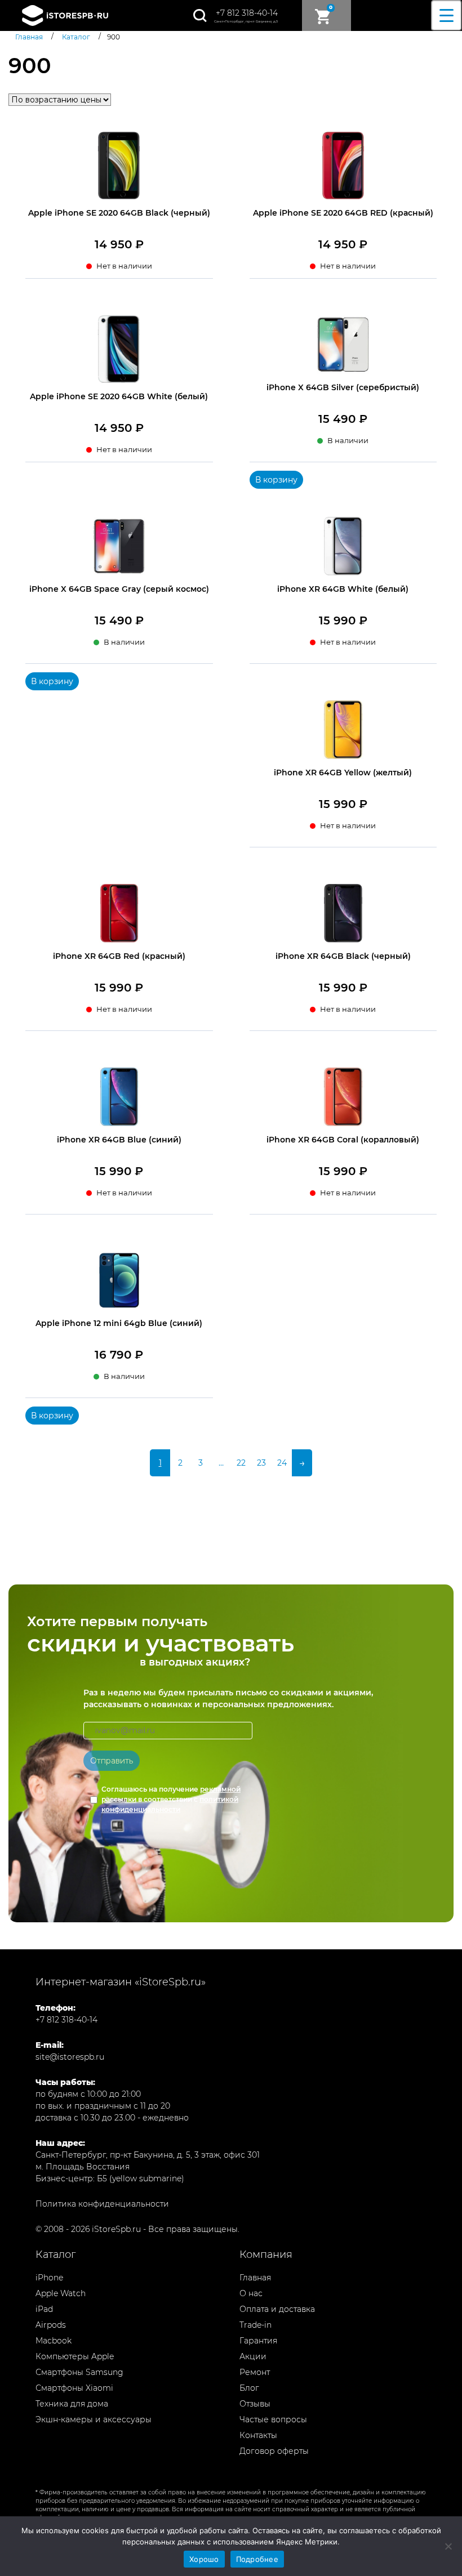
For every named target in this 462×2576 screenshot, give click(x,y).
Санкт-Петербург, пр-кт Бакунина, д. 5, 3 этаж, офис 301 (148, 2155)
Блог (249, 2388)
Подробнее (257, 2559)
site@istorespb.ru (70, 2057)
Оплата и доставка (277, 2309)
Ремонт (255, 2372)
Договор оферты (274, 2451)
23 (261, 1463)
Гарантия (258, 2341)
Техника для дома (72, 2404)
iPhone (49, 2278)
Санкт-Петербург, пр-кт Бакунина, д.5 (246, 21)
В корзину (276, 480)
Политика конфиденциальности (102, 2204)
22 (241, 1463)
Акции (253, 2356)
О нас (251, 2293)
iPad (44, 2309)
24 (282, 1463)
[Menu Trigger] (447, 15)
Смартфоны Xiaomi (74, 2388)
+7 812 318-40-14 (247, 13)
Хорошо (204, 2559)
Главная (255, 2278)
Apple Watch (61, 2293)
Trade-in (256, 2325)
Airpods (51, 2325)
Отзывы (255, 2404)
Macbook (54, 2341)
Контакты (258, 2435)
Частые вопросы (273, 2419)
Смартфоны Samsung (79, 2372)
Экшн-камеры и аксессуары (94, 2419)
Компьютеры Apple (75, 2356)
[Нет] (448, 2546)
